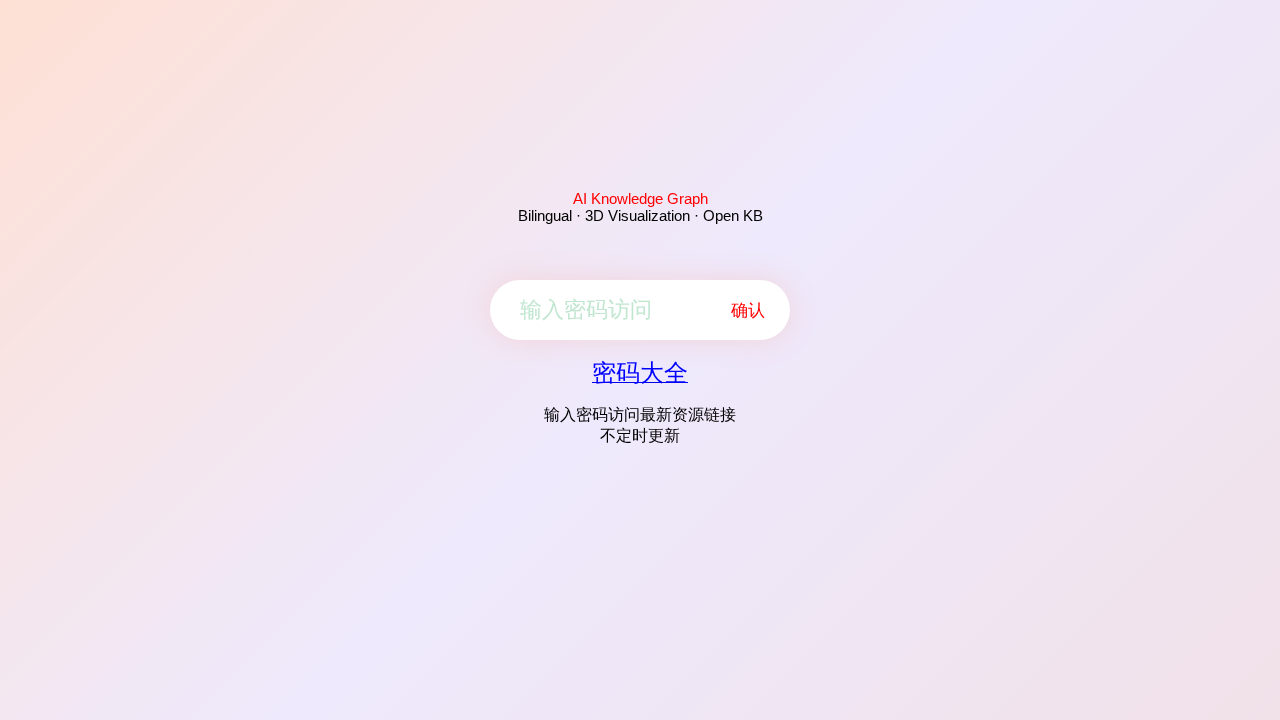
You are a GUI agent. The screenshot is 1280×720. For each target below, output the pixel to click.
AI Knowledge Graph (640, 198)
